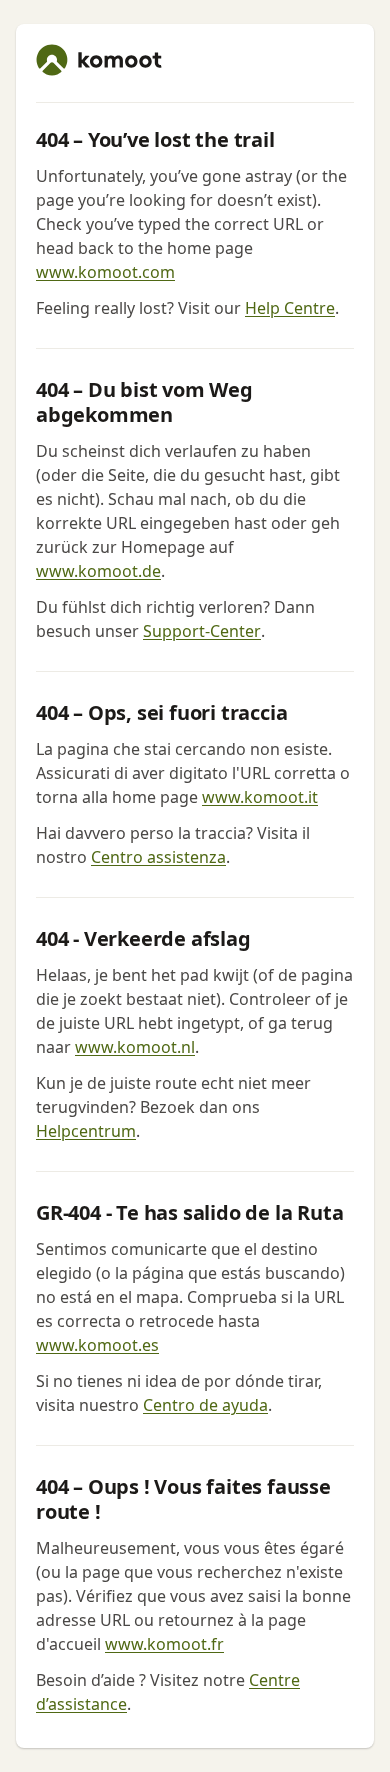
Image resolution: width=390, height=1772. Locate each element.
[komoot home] (99, 60)
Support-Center (202, 631)
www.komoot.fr (164, 1644)
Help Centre (290, 308)
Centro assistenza (158, 857)
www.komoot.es (97, 1345)
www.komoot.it (260, 797)
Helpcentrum (86, 1131)
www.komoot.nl (135, 1047)
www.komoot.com (105, 272)
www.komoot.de (98, 571)
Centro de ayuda (205, 1405)
